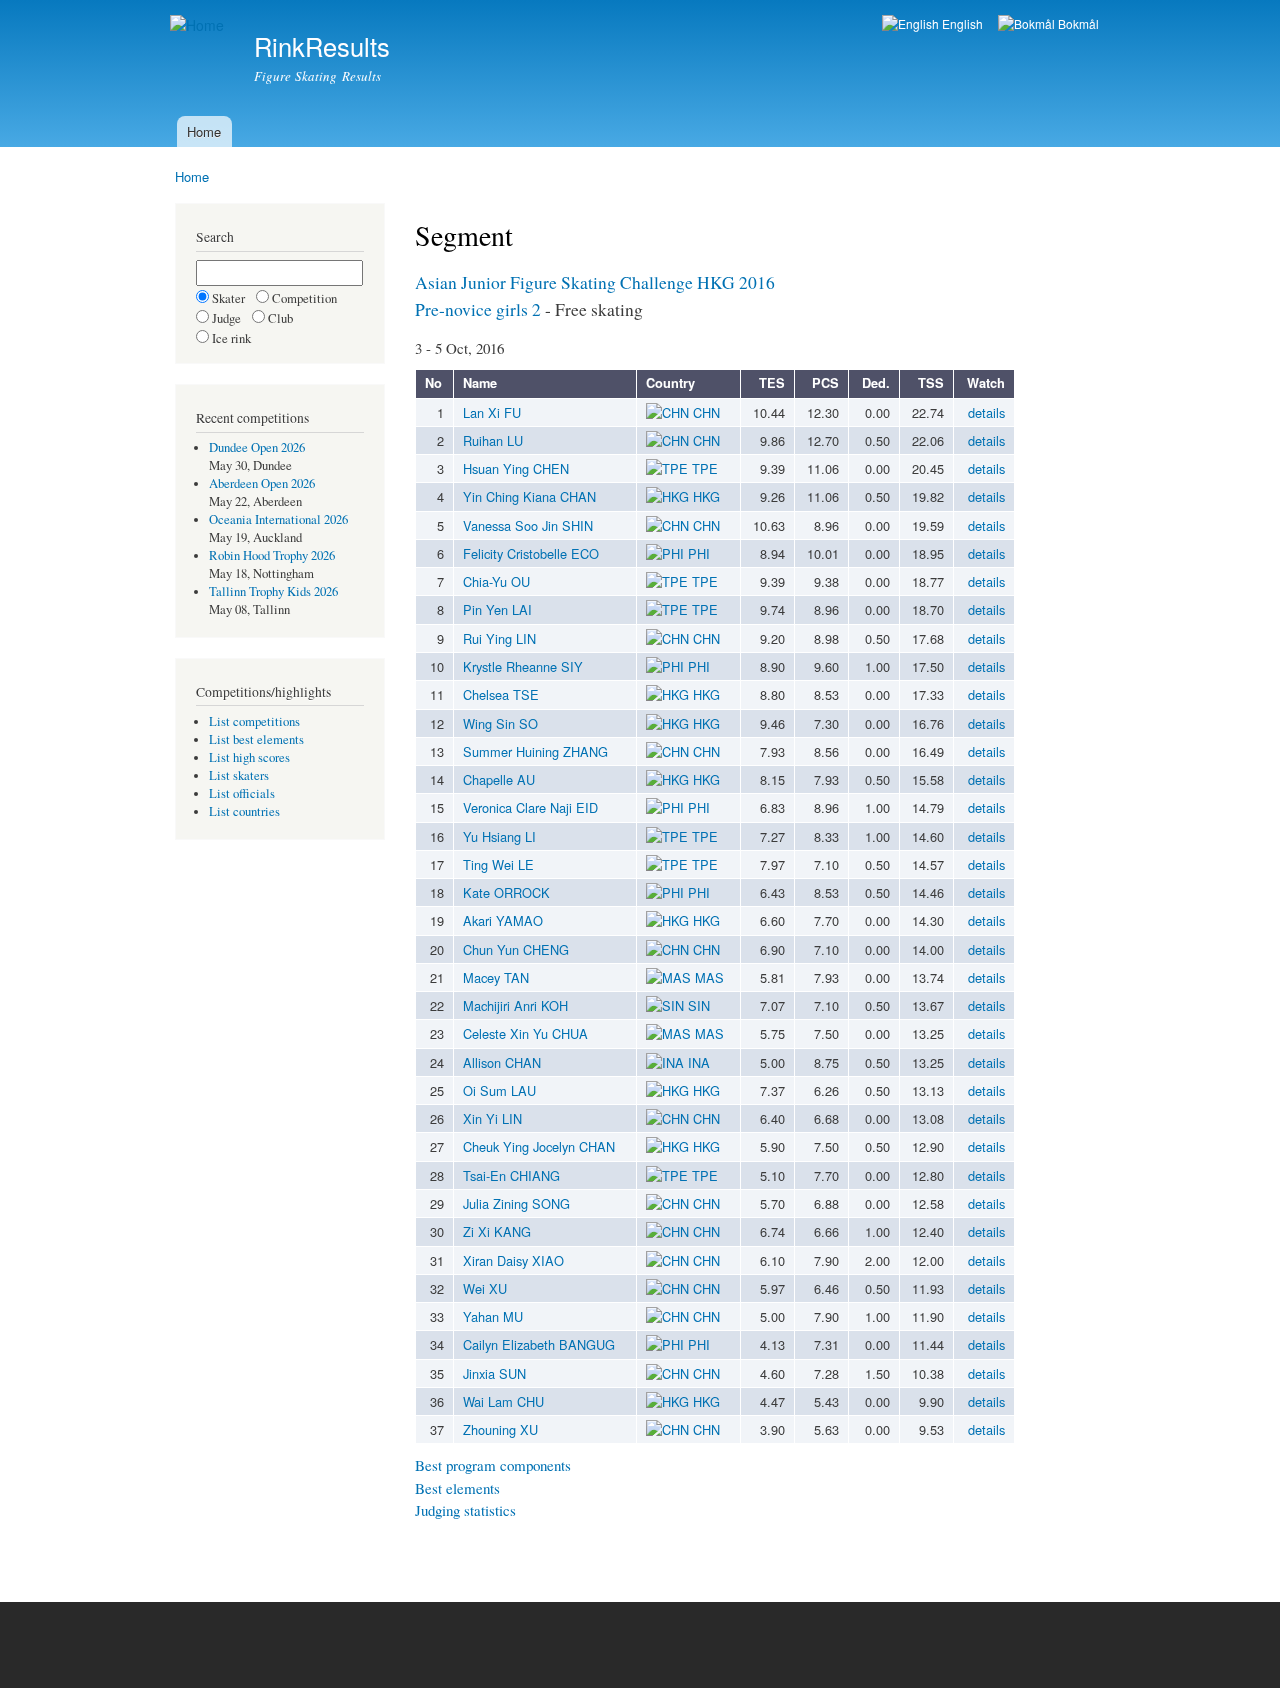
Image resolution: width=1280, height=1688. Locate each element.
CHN (704, 412)
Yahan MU (493, 1316)
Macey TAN (496, 977)
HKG (704, 496)
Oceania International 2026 (278, 519)
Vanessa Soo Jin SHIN (528, 525)
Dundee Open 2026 (257, 447)
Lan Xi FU (492, 412)
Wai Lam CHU (503, 1401)
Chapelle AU (499, 779)
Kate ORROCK (506, 892)
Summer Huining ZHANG (535, 751)
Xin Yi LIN (492, 1118)
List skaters (239, 775)
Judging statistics (465, 1510)
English (961, 23)
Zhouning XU (500, 1429)
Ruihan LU (493, 440)
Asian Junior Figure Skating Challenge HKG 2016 (595, 282)
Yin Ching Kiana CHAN (529, 496)
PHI (697, 553)
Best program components (493, 1465)
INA (697, 1062)
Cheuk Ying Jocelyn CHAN (539, 1146)
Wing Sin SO (500, 723)
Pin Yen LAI (497, 609)
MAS (707, 977)
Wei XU (485, 1288)
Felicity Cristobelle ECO (531, 553)
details (986, 412)
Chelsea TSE (501, 694)
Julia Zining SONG (516, 1203)
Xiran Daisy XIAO (513, 1260)
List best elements (256, 739)
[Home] (199, 25)
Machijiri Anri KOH (515, 1005)
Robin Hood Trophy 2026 (272, 555)
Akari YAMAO (503, 920)
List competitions (254, 721)
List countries (244, 811)
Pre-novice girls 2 (478, 309)
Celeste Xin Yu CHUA (525, 1033)
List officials (242, 793)
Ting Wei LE (498, 864)
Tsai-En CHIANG (511, 1175)
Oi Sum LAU (499, 1090)
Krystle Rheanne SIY (523, 666)
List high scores (249, 757)
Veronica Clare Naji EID (530, 807)
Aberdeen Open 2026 (262, 483)
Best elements (457, 1488)
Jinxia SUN (494, 1373)
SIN (697, 1005)
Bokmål (1077, 23)
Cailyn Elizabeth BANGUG (539, 1344)
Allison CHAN (502, 1062)
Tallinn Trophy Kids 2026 (273, 591)
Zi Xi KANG (497, 1231)
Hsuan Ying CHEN (516, 468)
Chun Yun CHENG (516, 949)
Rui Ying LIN (499, 638)
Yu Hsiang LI (499, 836)
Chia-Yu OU (496, 581)
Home (204, 131)
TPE (703, 468)
